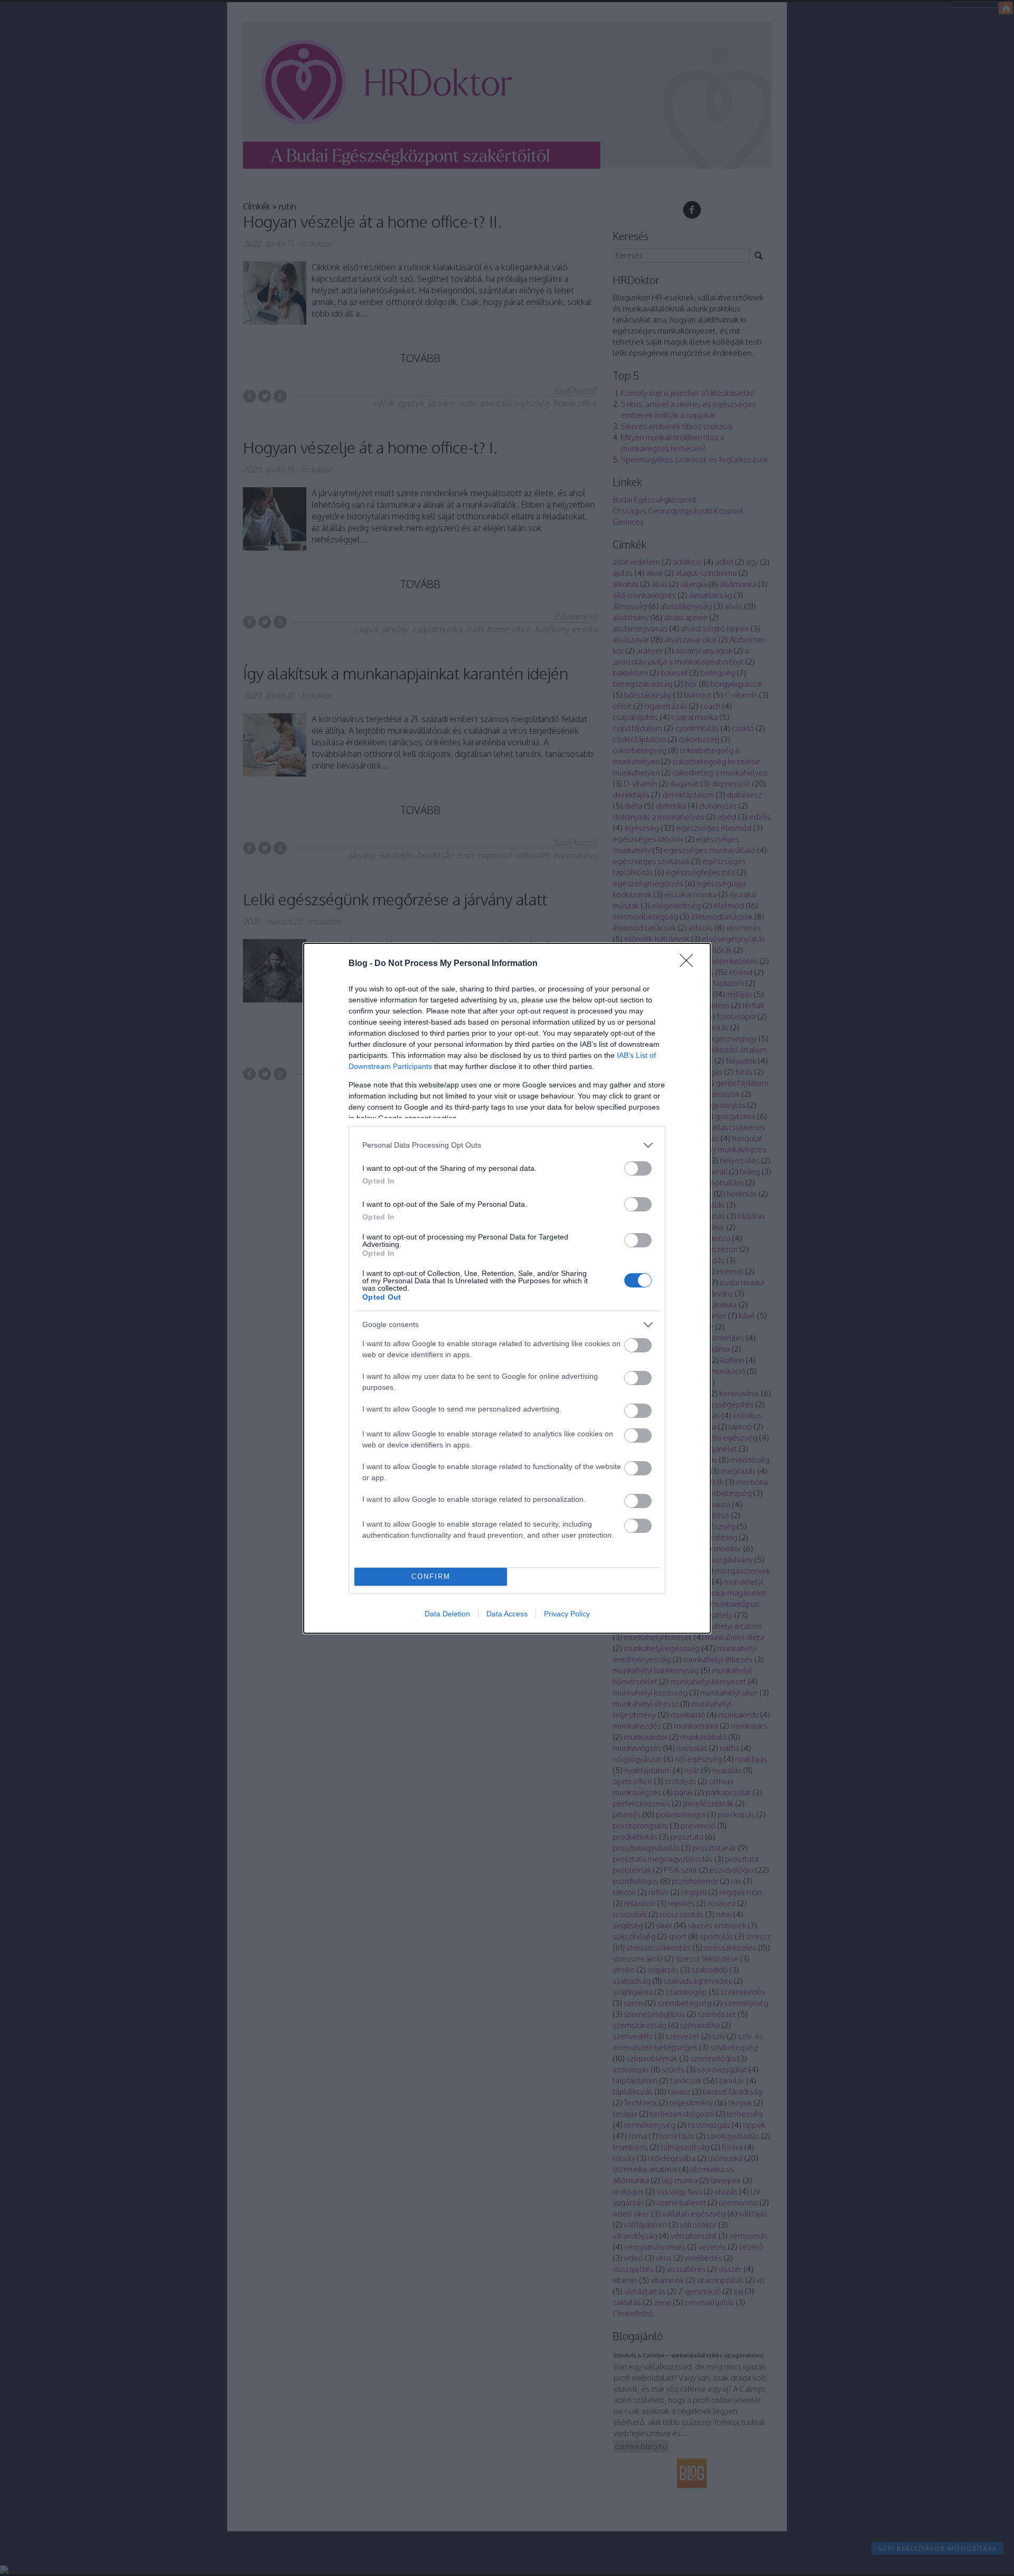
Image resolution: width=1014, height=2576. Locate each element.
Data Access (507, 1614)
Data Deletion (447, 1614)
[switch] (638, 1168)
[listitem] (507, 1145)
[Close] (690, 964)
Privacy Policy (567, 1614)
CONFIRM (431, 1576)
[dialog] (507, 1288)
